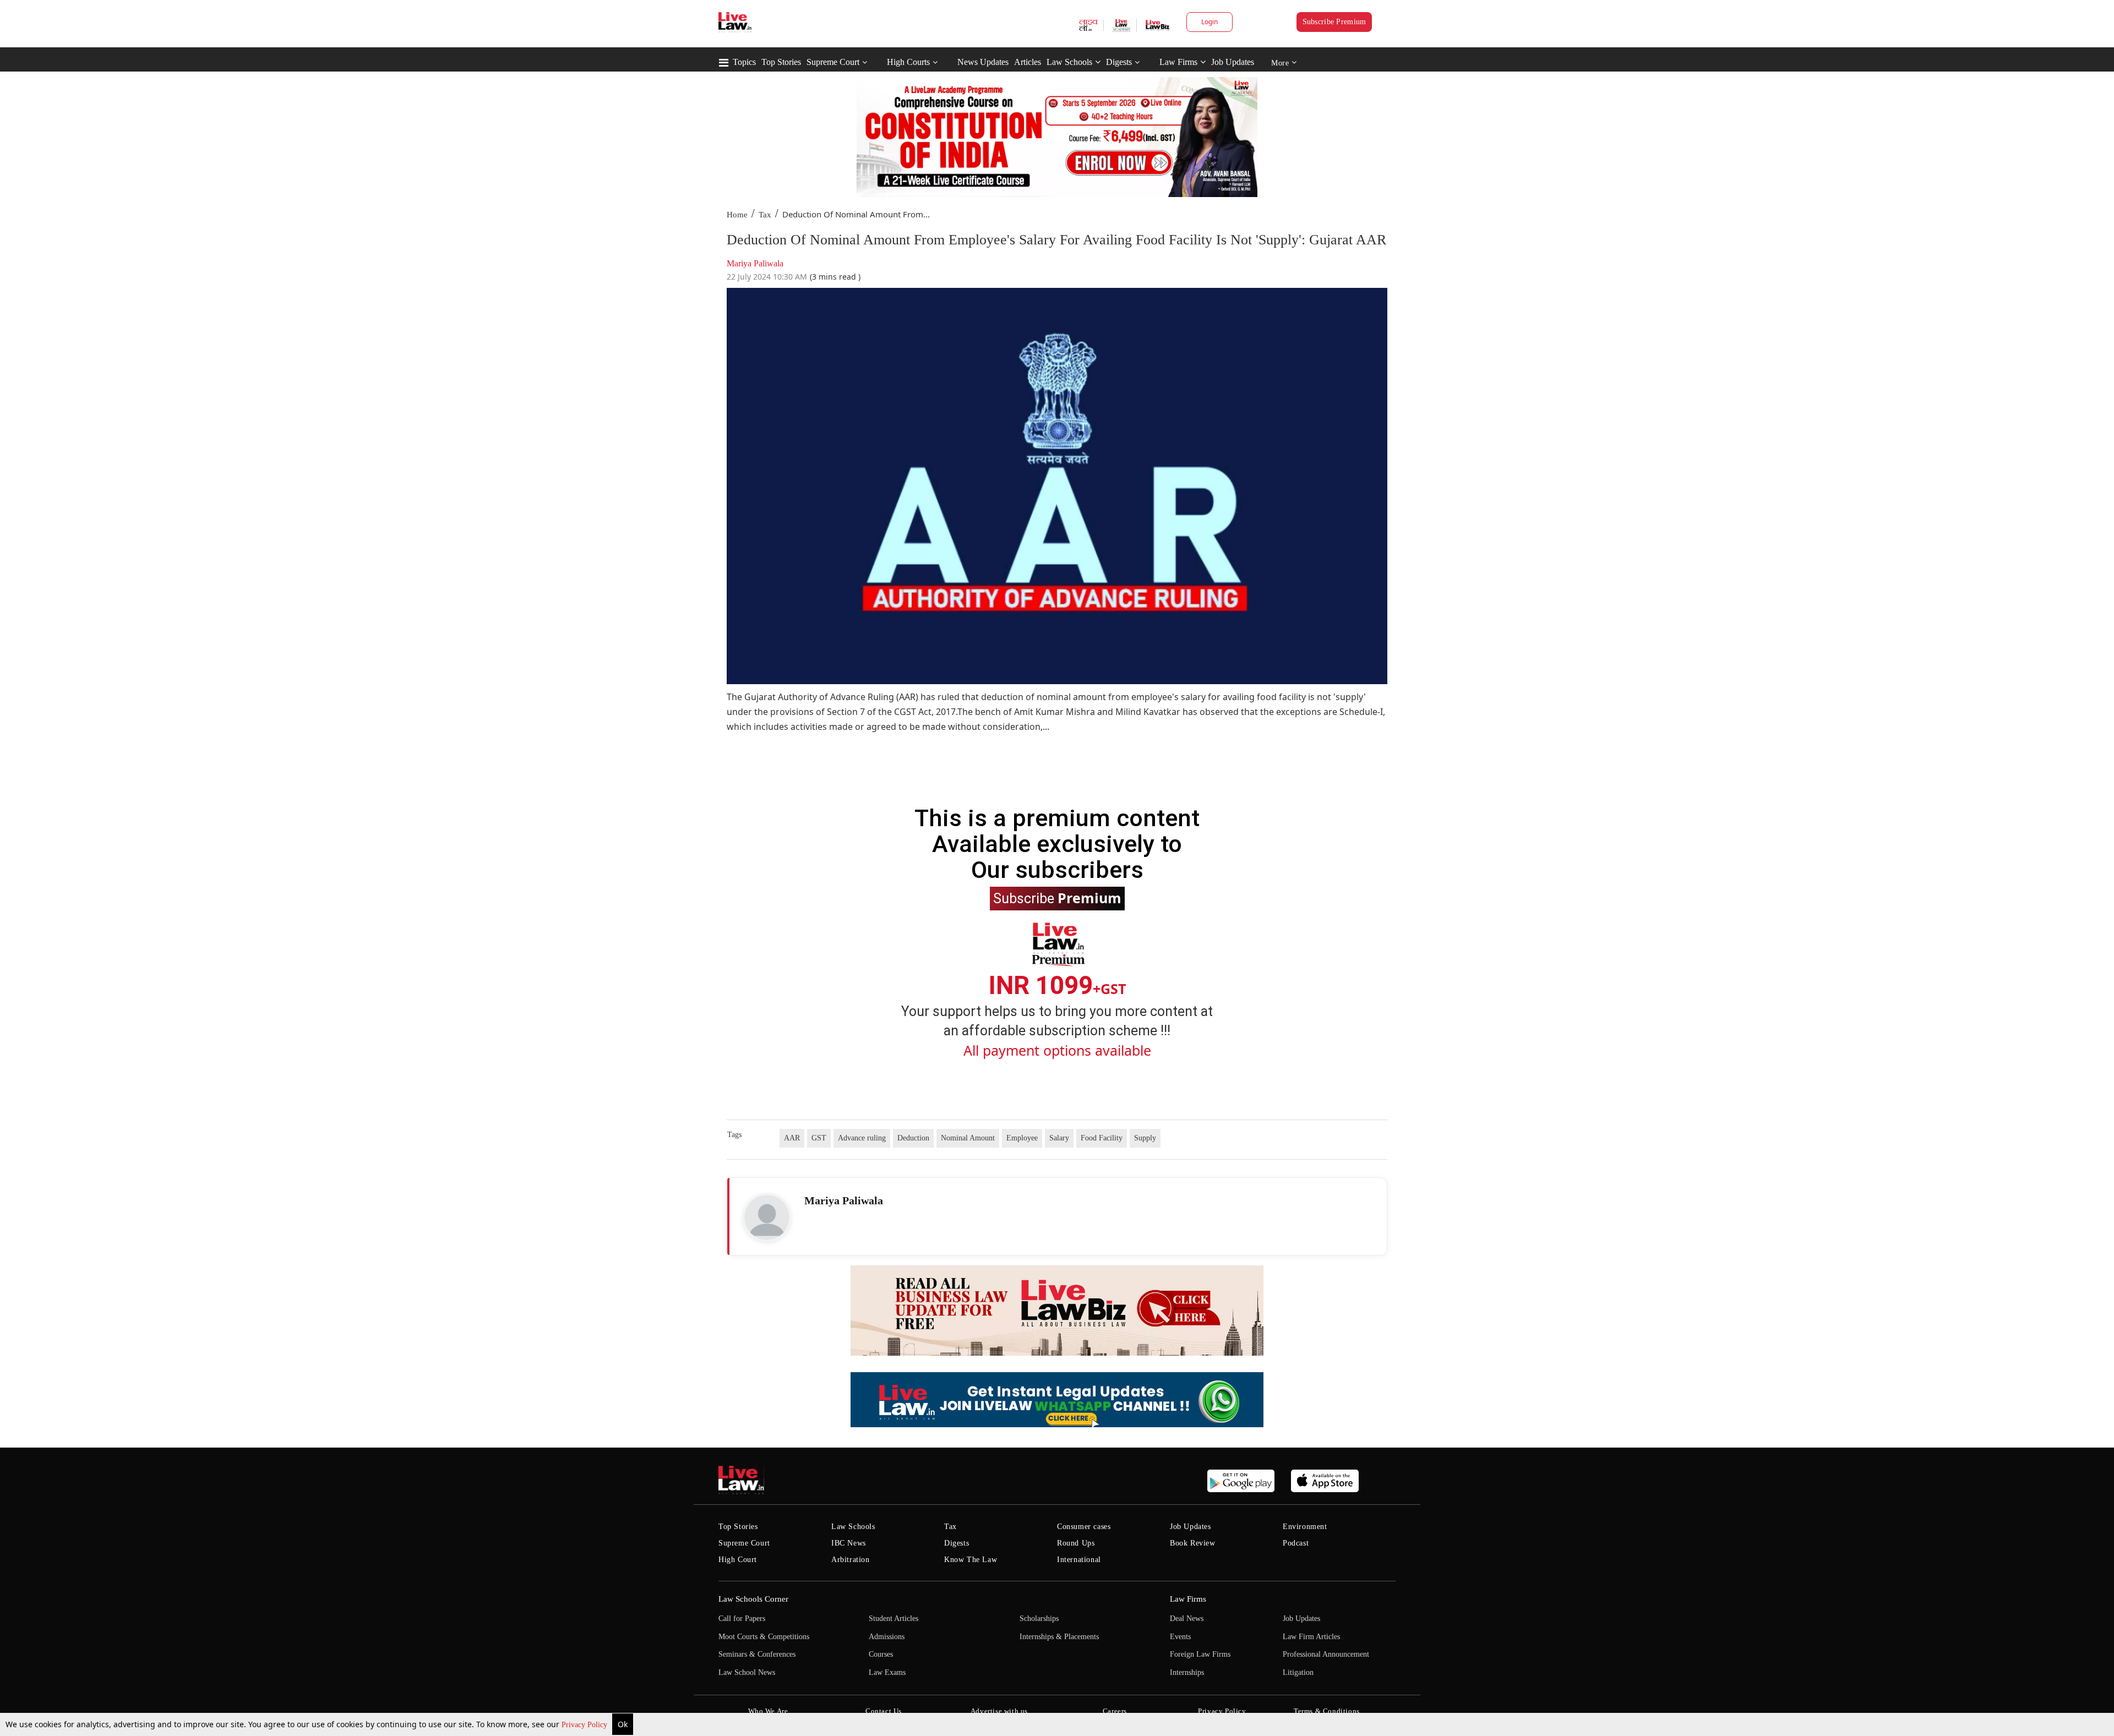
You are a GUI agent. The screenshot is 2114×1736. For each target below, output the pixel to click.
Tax (765, 215)
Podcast (1296, 1543)
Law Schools (1069, 62)
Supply (1145, 1138)
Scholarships (1039, 1618)
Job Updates (1233, 62)
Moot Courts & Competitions (764, 1637)
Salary (1059, 1138)
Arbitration (851, 1560)
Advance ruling (862, 1138)
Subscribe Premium (1334, 22)
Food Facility (1102, 1138)
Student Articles (893, 1618)
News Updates (983, 62)
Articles (1028, 62)
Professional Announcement (1326, 1654)
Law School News (747, 1672)
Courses (881, 1654)
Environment (1305, 1527)
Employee (1022, 1138)
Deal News (1187, 1618)
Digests (1119, 62)
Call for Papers (742, 1618)
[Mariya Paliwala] (767, 1218)
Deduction (913, 1138)
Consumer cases (1084, 1527)
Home (737, 215)
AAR (792, 1138)
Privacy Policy (585, 1725)
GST (819, 1138)
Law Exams (887, 1672)
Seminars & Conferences (757, 1654)
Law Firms (1178, 62)
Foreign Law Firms (1200, 1654)
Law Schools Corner (753, 1599)
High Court (738, 1560)
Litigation (1298, 1672)
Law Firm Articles (1311, 1637)
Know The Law (971, 1560)
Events (1180, 1637)
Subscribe (1057, 898)
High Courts (908, 62)
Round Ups (1076, 1543)
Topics (744, 62)
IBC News (849, 1543)
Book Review (1193, 1543)
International (1079, 1560)
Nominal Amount (968, 1138)
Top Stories (781, 62)
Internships (1187, 1672)
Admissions (887, 1637)
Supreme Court (833, 62)
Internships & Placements (1059, 1637)
